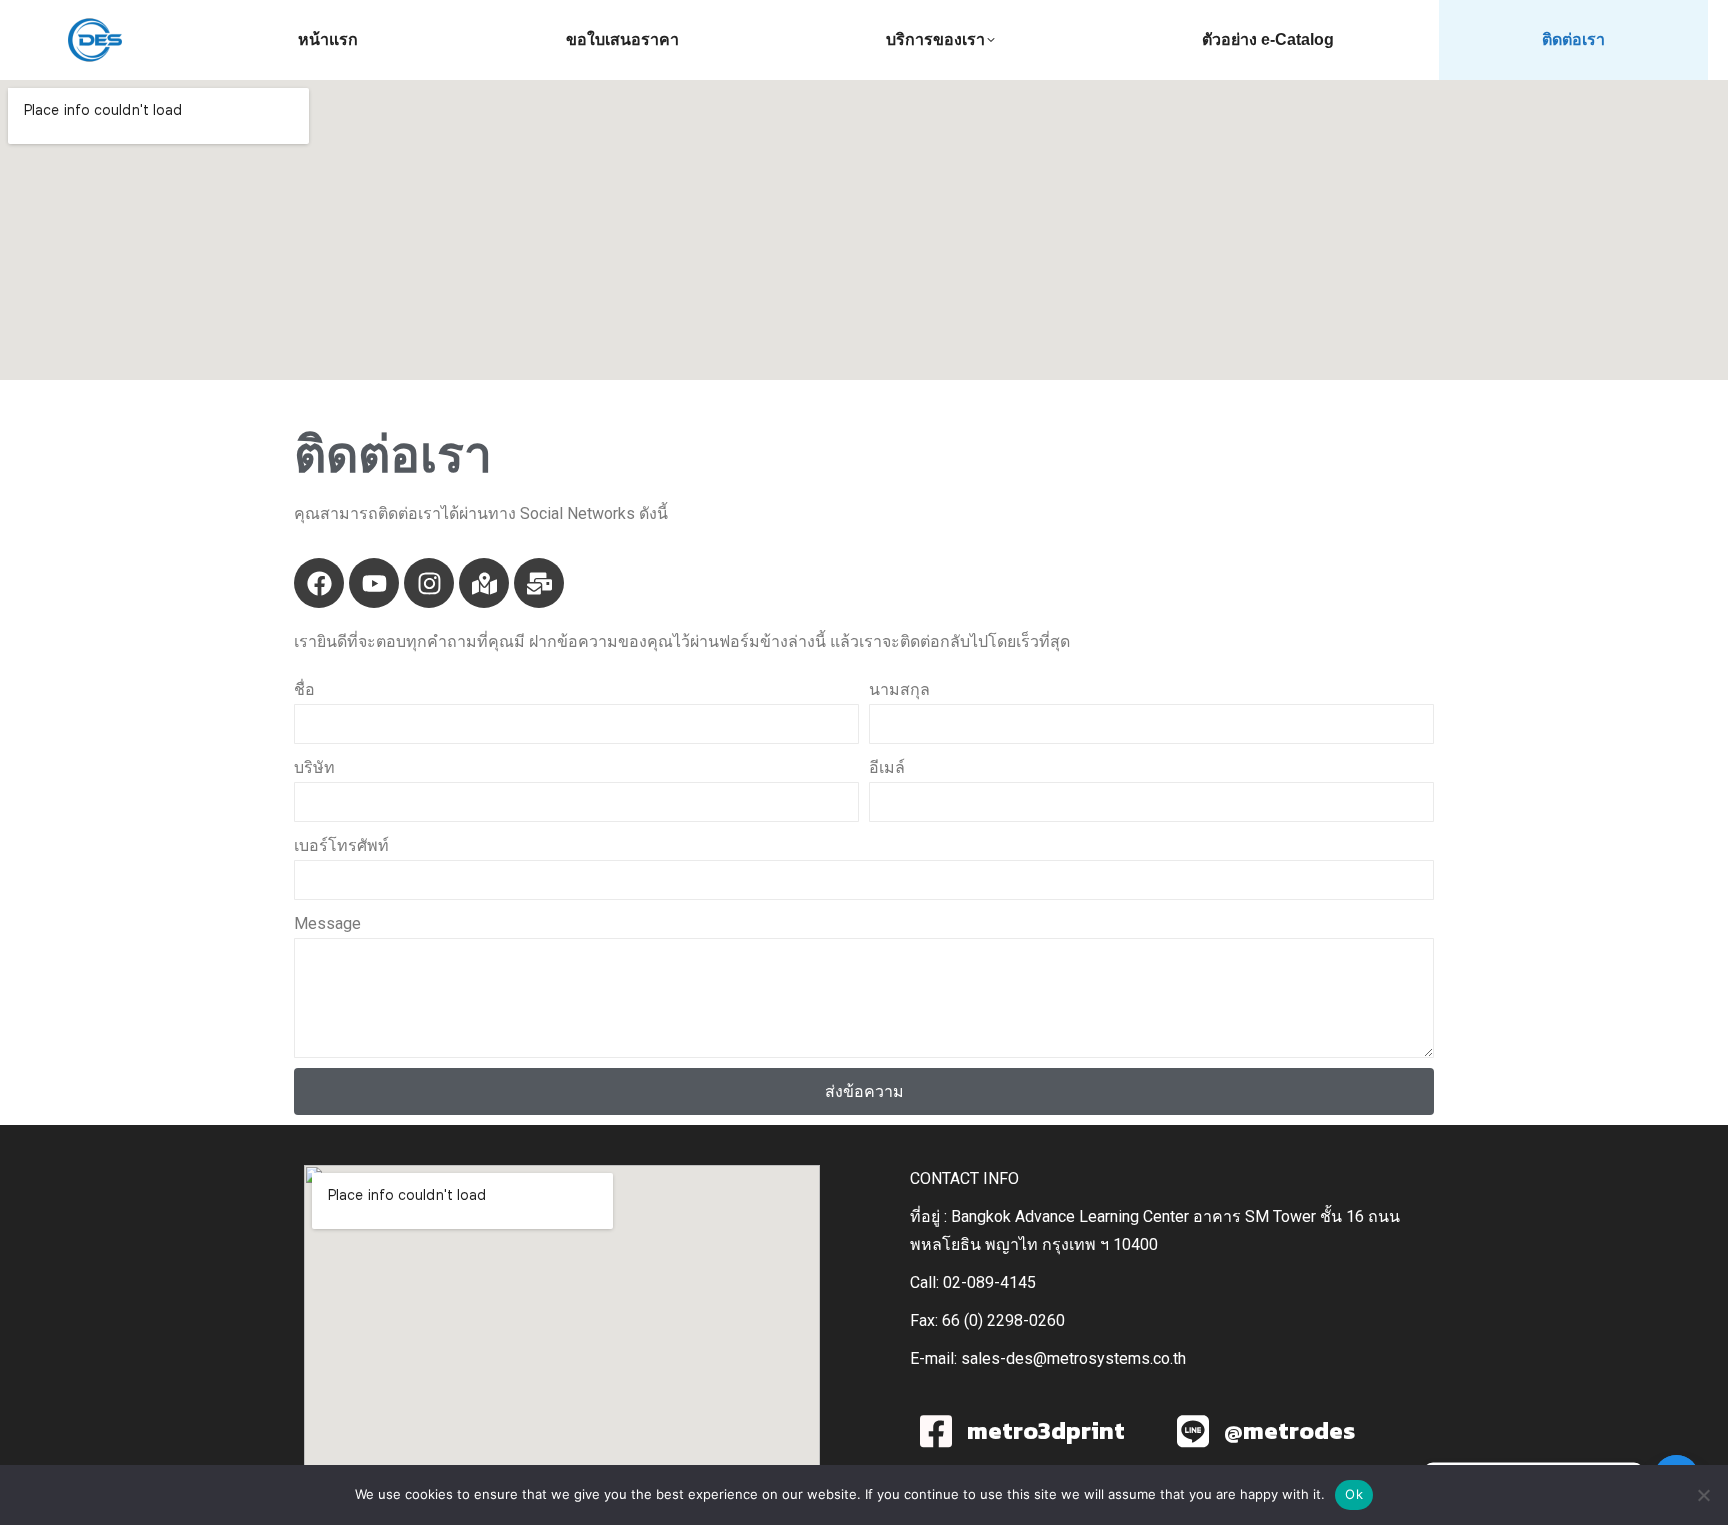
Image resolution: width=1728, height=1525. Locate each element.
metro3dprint (1046, 1430)
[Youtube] (374, 583)
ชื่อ (304, 689)
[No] (1703, 1495)
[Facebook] (319, 583)
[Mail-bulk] (539, 583)
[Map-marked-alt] (484, 583)
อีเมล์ (887, 767)
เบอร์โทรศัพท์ (341, 845)
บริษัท (314, 767)
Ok (1354, 1494)
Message (327, 923)
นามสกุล (899, 689)
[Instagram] (429, 583)
